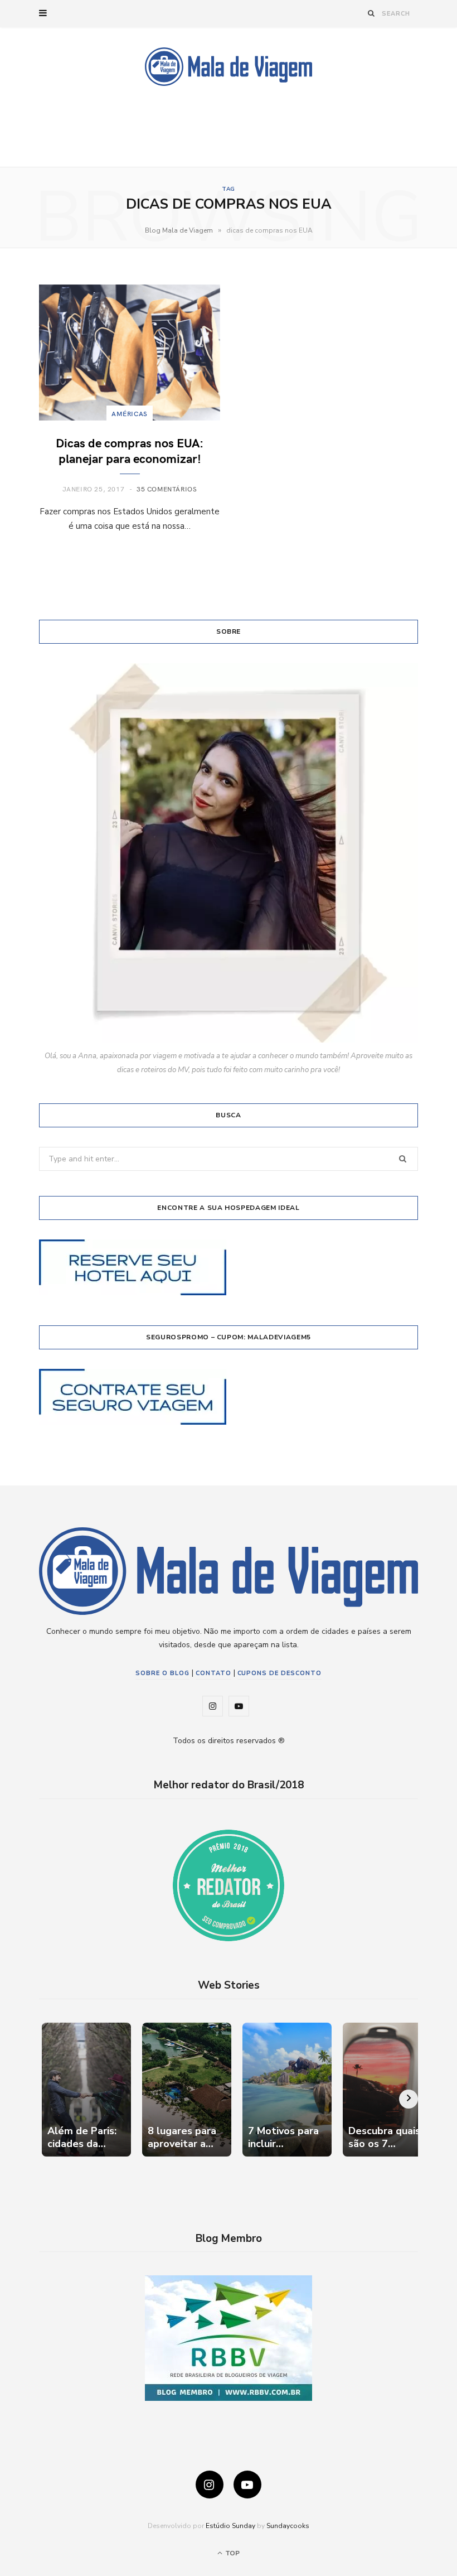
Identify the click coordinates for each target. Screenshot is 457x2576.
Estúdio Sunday (230, 2526)
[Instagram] (210, 2485)
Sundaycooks (288, 2526)
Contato (213, 1673)
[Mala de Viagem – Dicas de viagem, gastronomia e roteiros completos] (229, 67)
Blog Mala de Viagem (179, 230)
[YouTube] (247, 2485)
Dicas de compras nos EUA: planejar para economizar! (130, 450)
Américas (130, 413)
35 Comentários (167, 489)
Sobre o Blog (162, 1673)
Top (232, 2553)
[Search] (371, 13)
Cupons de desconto (280, 1673)
